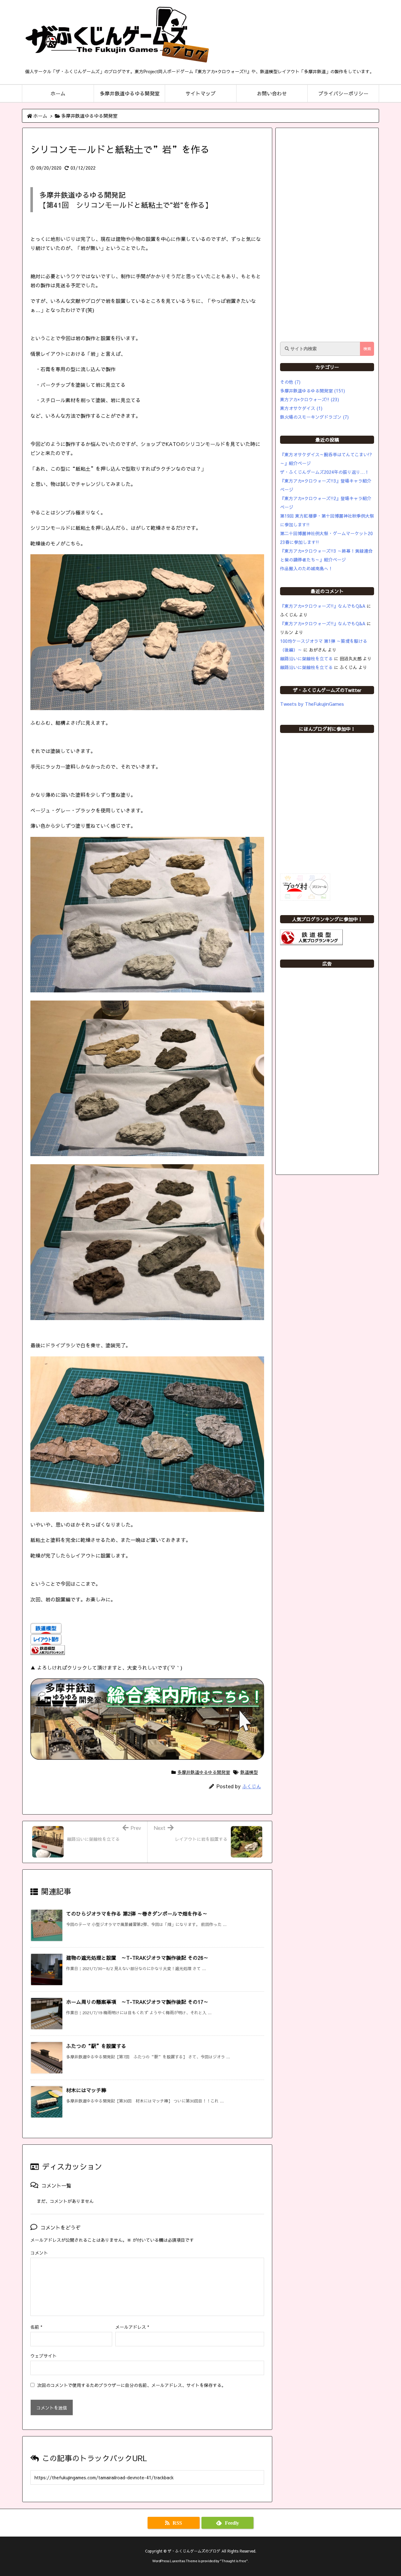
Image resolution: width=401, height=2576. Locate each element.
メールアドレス (132, 2327)
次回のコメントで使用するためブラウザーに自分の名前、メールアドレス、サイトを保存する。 (132, 2385)
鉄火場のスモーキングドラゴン (314, 417)
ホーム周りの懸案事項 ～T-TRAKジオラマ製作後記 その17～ (137, 2002)
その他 (290, 382)
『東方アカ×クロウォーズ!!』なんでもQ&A (323, 606)
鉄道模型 (249, 1772)
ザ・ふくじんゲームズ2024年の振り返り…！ (325, 472)
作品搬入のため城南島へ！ (306, 568)
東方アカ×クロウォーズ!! (310, 399)
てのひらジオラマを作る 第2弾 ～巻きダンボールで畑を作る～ (137, 1913)
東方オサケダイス (301, 408)
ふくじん (252, 1786)
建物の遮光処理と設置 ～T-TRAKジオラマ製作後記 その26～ (137, 1958)
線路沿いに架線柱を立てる (306, 658)
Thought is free (234, 2561)
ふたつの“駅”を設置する (96, 2046)
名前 (36, 2327)
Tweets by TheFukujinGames (312, 704)
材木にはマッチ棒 (86, 2090)
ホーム (40, 116)
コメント (39, 2253)
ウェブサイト (44, 2356)
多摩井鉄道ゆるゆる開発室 (89, 116)
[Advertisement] (327, 235)
